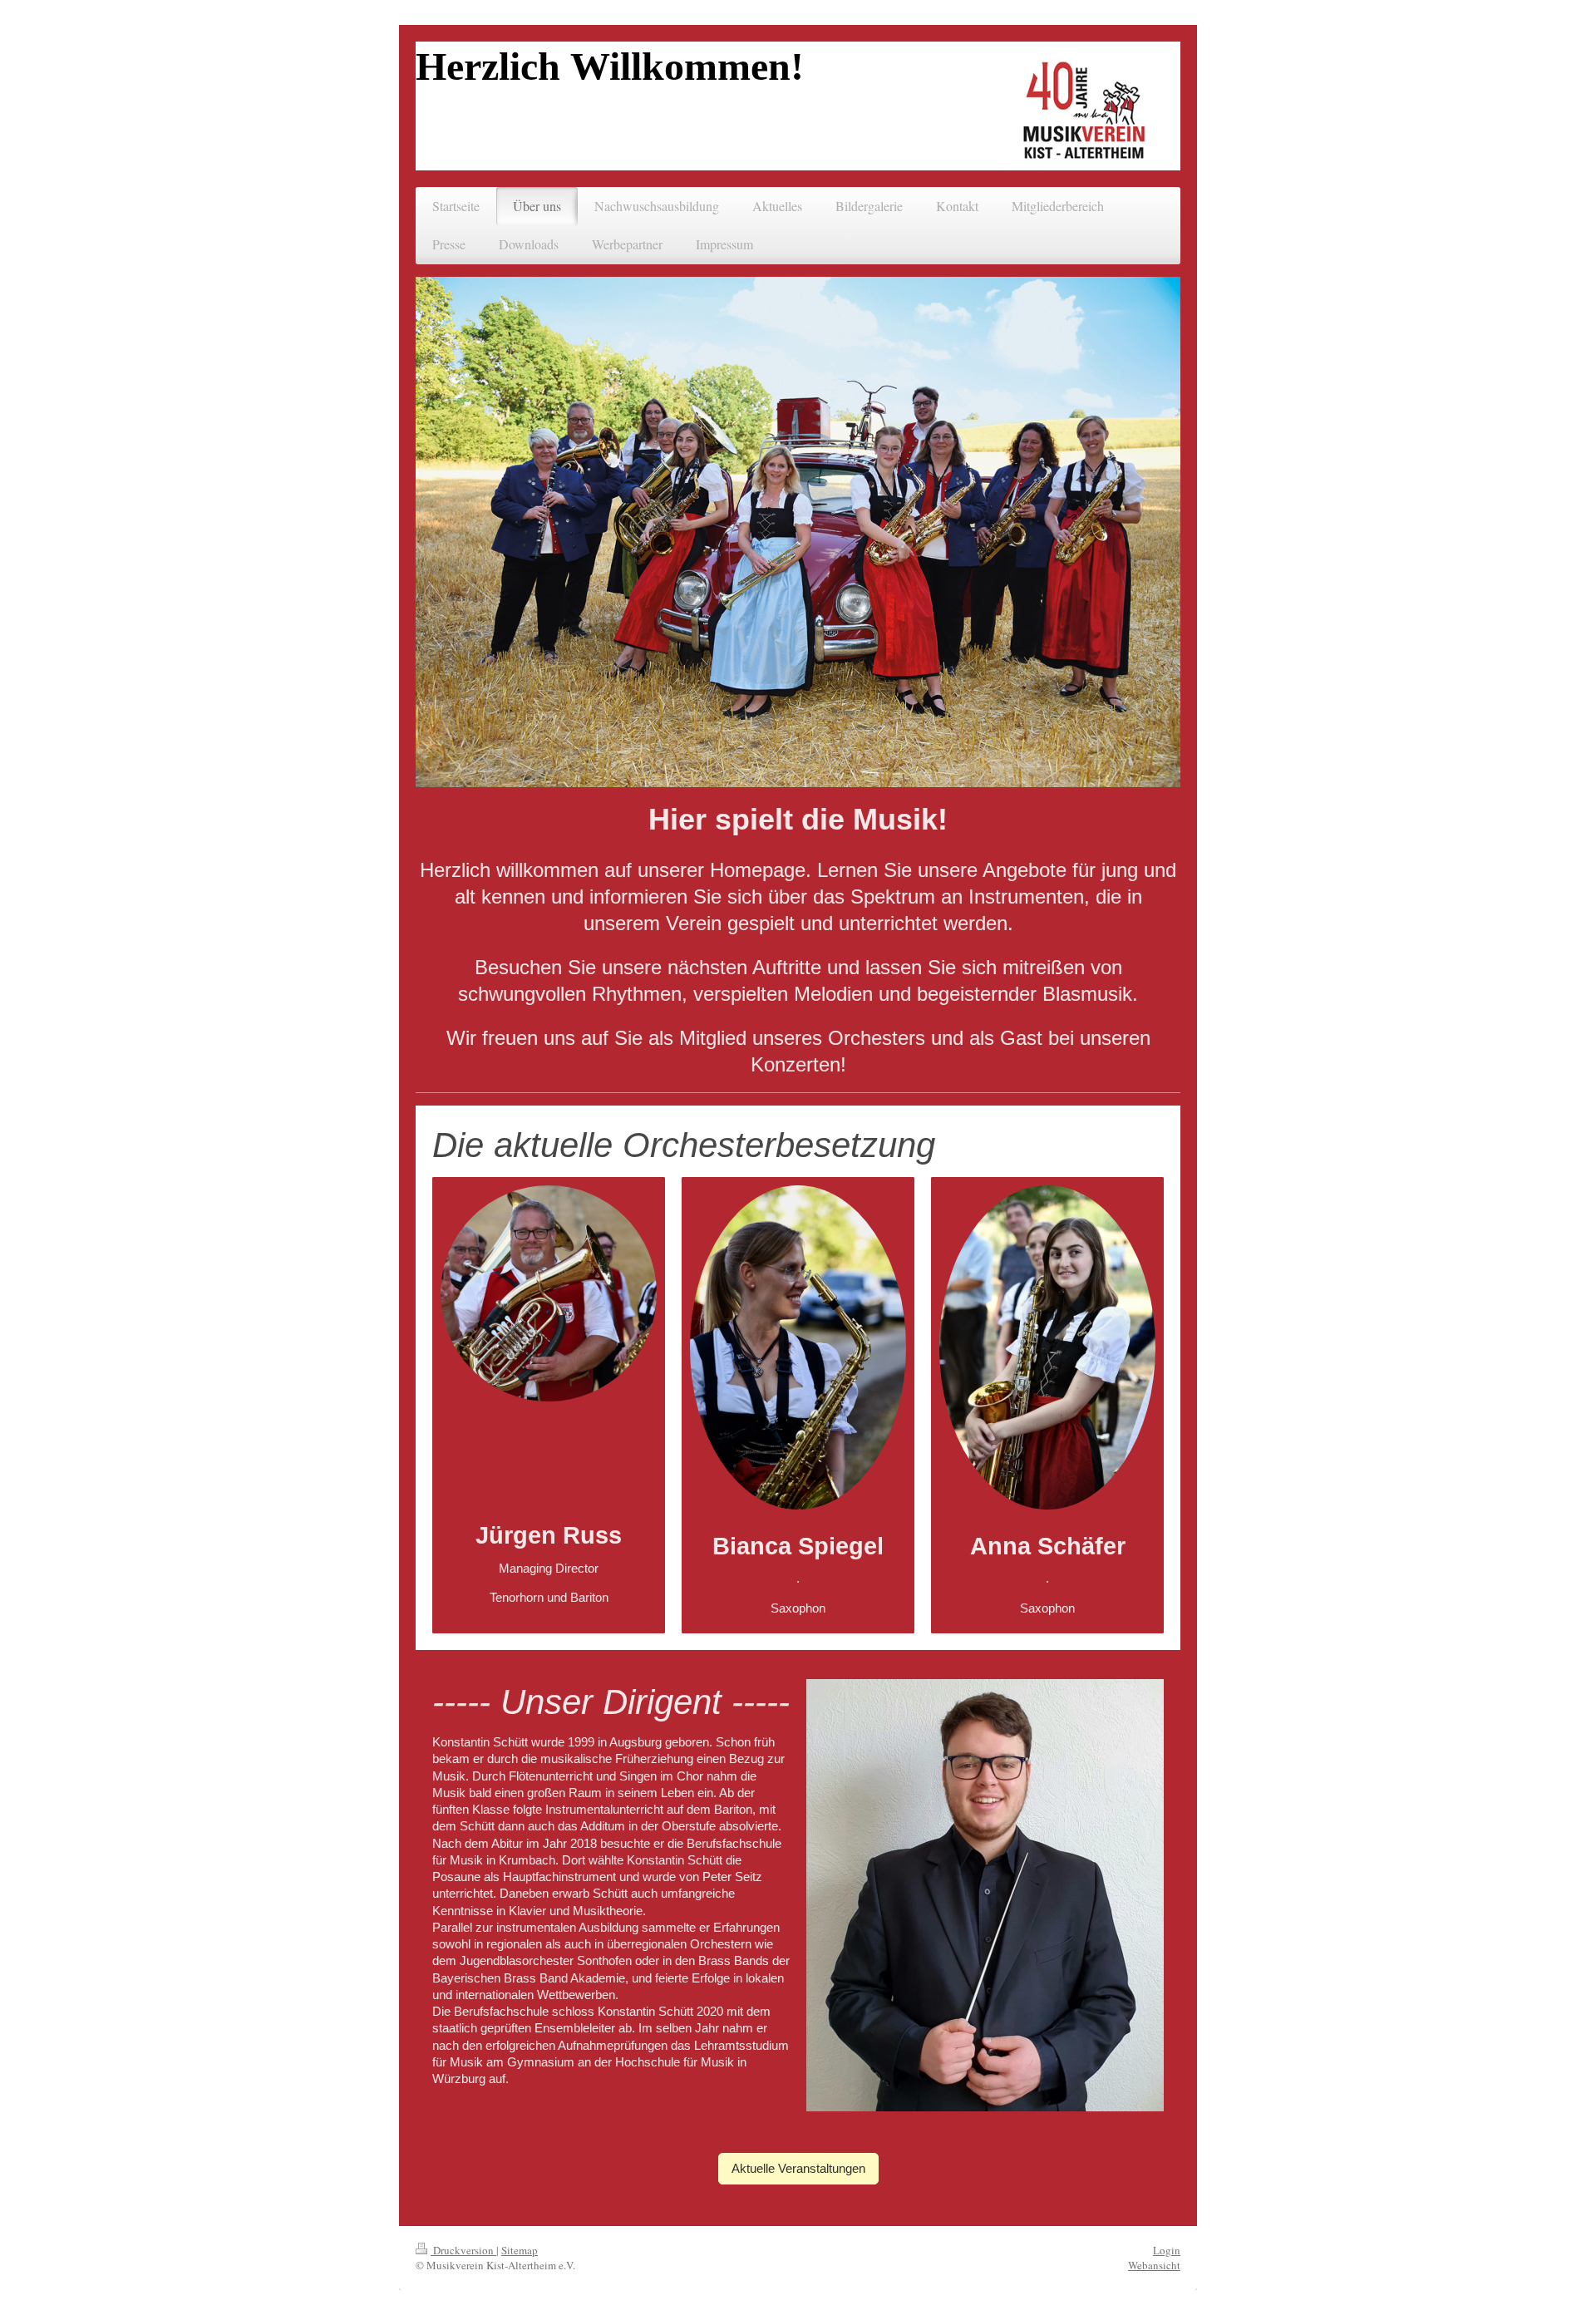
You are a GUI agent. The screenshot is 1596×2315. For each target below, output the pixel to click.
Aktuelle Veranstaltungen (798, 2168)
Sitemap (520, 2250)
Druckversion (463, 2250)
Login (1167, 2250)
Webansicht (1154, 2265)
